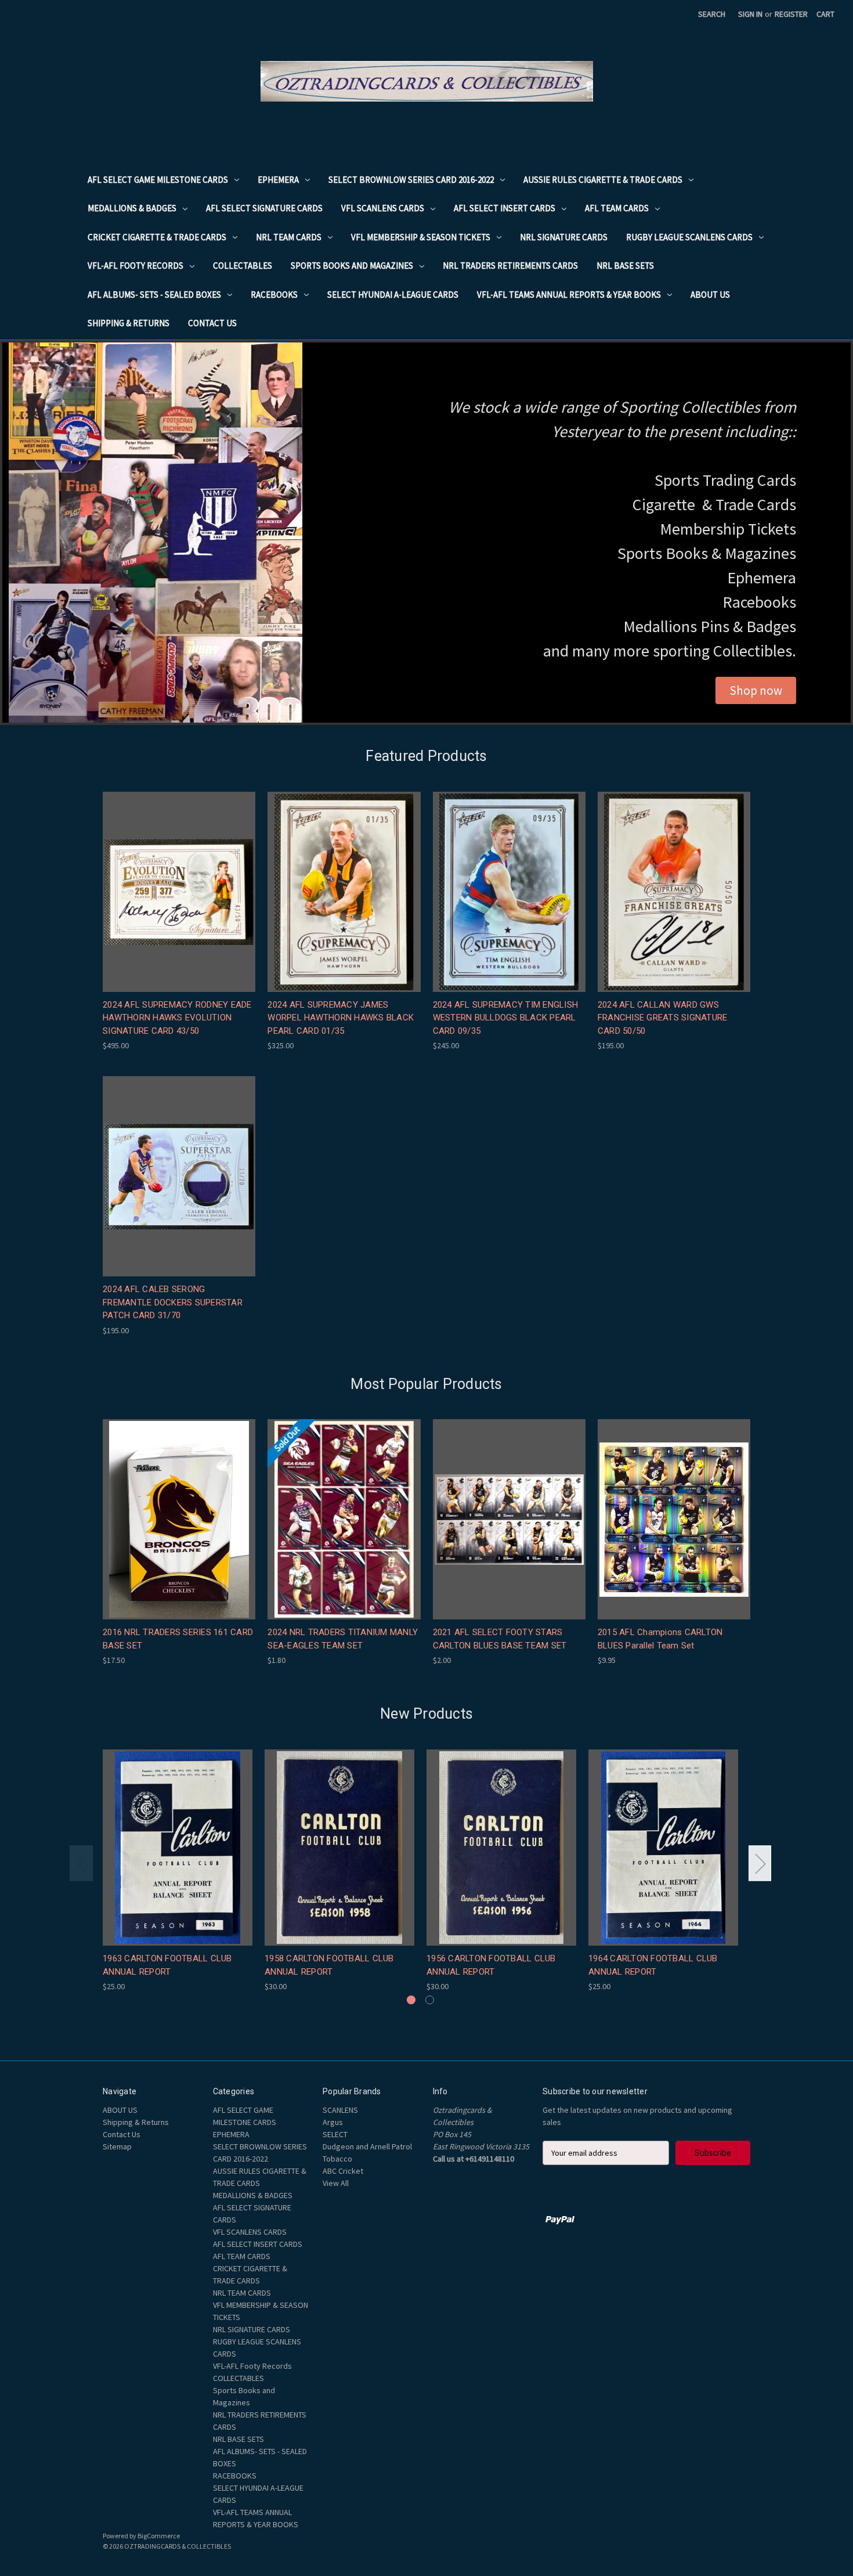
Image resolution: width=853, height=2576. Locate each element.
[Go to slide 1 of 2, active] (411, 2000)
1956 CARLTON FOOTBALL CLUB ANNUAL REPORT (491, 1965)
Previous (81, 1864)
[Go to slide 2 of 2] (430, 2000)
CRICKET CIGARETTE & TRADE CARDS (157, 237)
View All (336, 2183)
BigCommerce (159, 2536)
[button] (756, 691)
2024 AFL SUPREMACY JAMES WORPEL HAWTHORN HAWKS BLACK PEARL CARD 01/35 (341, 1018)
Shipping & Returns (129, 323)
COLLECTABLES (243, 266)
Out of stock (344, 1529)
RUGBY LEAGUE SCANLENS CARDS (689, 237)
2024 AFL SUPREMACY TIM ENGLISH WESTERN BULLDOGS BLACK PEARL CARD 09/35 (506, 1018)
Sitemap (117, 2146)
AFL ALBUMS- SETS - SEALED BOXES (154, 295)
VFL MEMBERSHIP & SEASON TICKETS (421, 237)
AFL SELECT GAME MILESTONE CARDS (158, 180)
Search (712, 14)
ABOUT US (710, 295)
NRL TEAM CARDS (289, 237)
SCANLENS (340, 2110)
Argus (333, 2122)
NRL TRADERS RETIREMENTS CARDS (510, 266)
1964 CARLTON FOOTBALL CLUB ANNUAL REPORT (653, 1965)
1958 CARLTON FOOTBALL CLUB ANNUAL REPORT (329, 1965)
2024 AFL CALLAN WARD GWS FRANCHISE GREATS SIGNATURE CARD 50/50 (663, 1018)
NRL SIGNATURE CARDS (564, 237)
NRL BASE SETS (625, 266)
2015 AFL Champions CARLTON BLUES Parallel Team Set (660, 1639)
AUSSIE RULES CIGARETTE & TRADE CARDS (603, 180)
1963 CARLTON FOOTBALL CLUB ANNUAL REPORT (167, 1965)
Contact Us (212, 323)
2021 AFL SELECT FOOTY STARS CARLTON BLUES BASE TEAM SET (500, 1639)
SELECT (335, 2134)
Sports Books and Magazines (352, 266)
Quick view (178, 881)
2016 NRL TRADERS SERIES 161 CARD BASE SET (178, 1639)
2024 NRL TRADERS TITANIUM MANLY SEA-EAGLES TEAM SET (343, 1639)
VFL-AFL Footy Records (135, 266)
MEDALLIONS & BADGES (132, 208)
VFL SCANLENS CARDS (383, 208)
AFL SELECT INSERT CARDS (505, 208)
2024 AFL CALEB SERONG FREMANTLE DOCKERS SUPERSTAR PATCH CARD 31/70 (173, 1302)
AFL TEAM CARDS (617, 208)
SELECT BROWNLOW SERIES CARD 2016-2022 (411, 180)
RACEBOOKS (274, 295)
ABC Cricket (343, 2171)
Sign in (750, 14)
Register (791, 14)
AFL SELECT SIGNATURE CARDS (264, 208)
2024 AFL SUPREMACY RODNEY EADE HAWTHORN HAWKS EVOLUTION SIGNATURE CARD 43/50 (177, 1018)
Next (760, 1864)
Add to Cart (179, 902)
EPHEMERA (278, 180)
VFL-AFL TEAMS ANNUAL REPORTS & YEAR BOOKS (569, 295)
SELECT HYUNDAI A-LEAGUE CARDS (393, 295)
